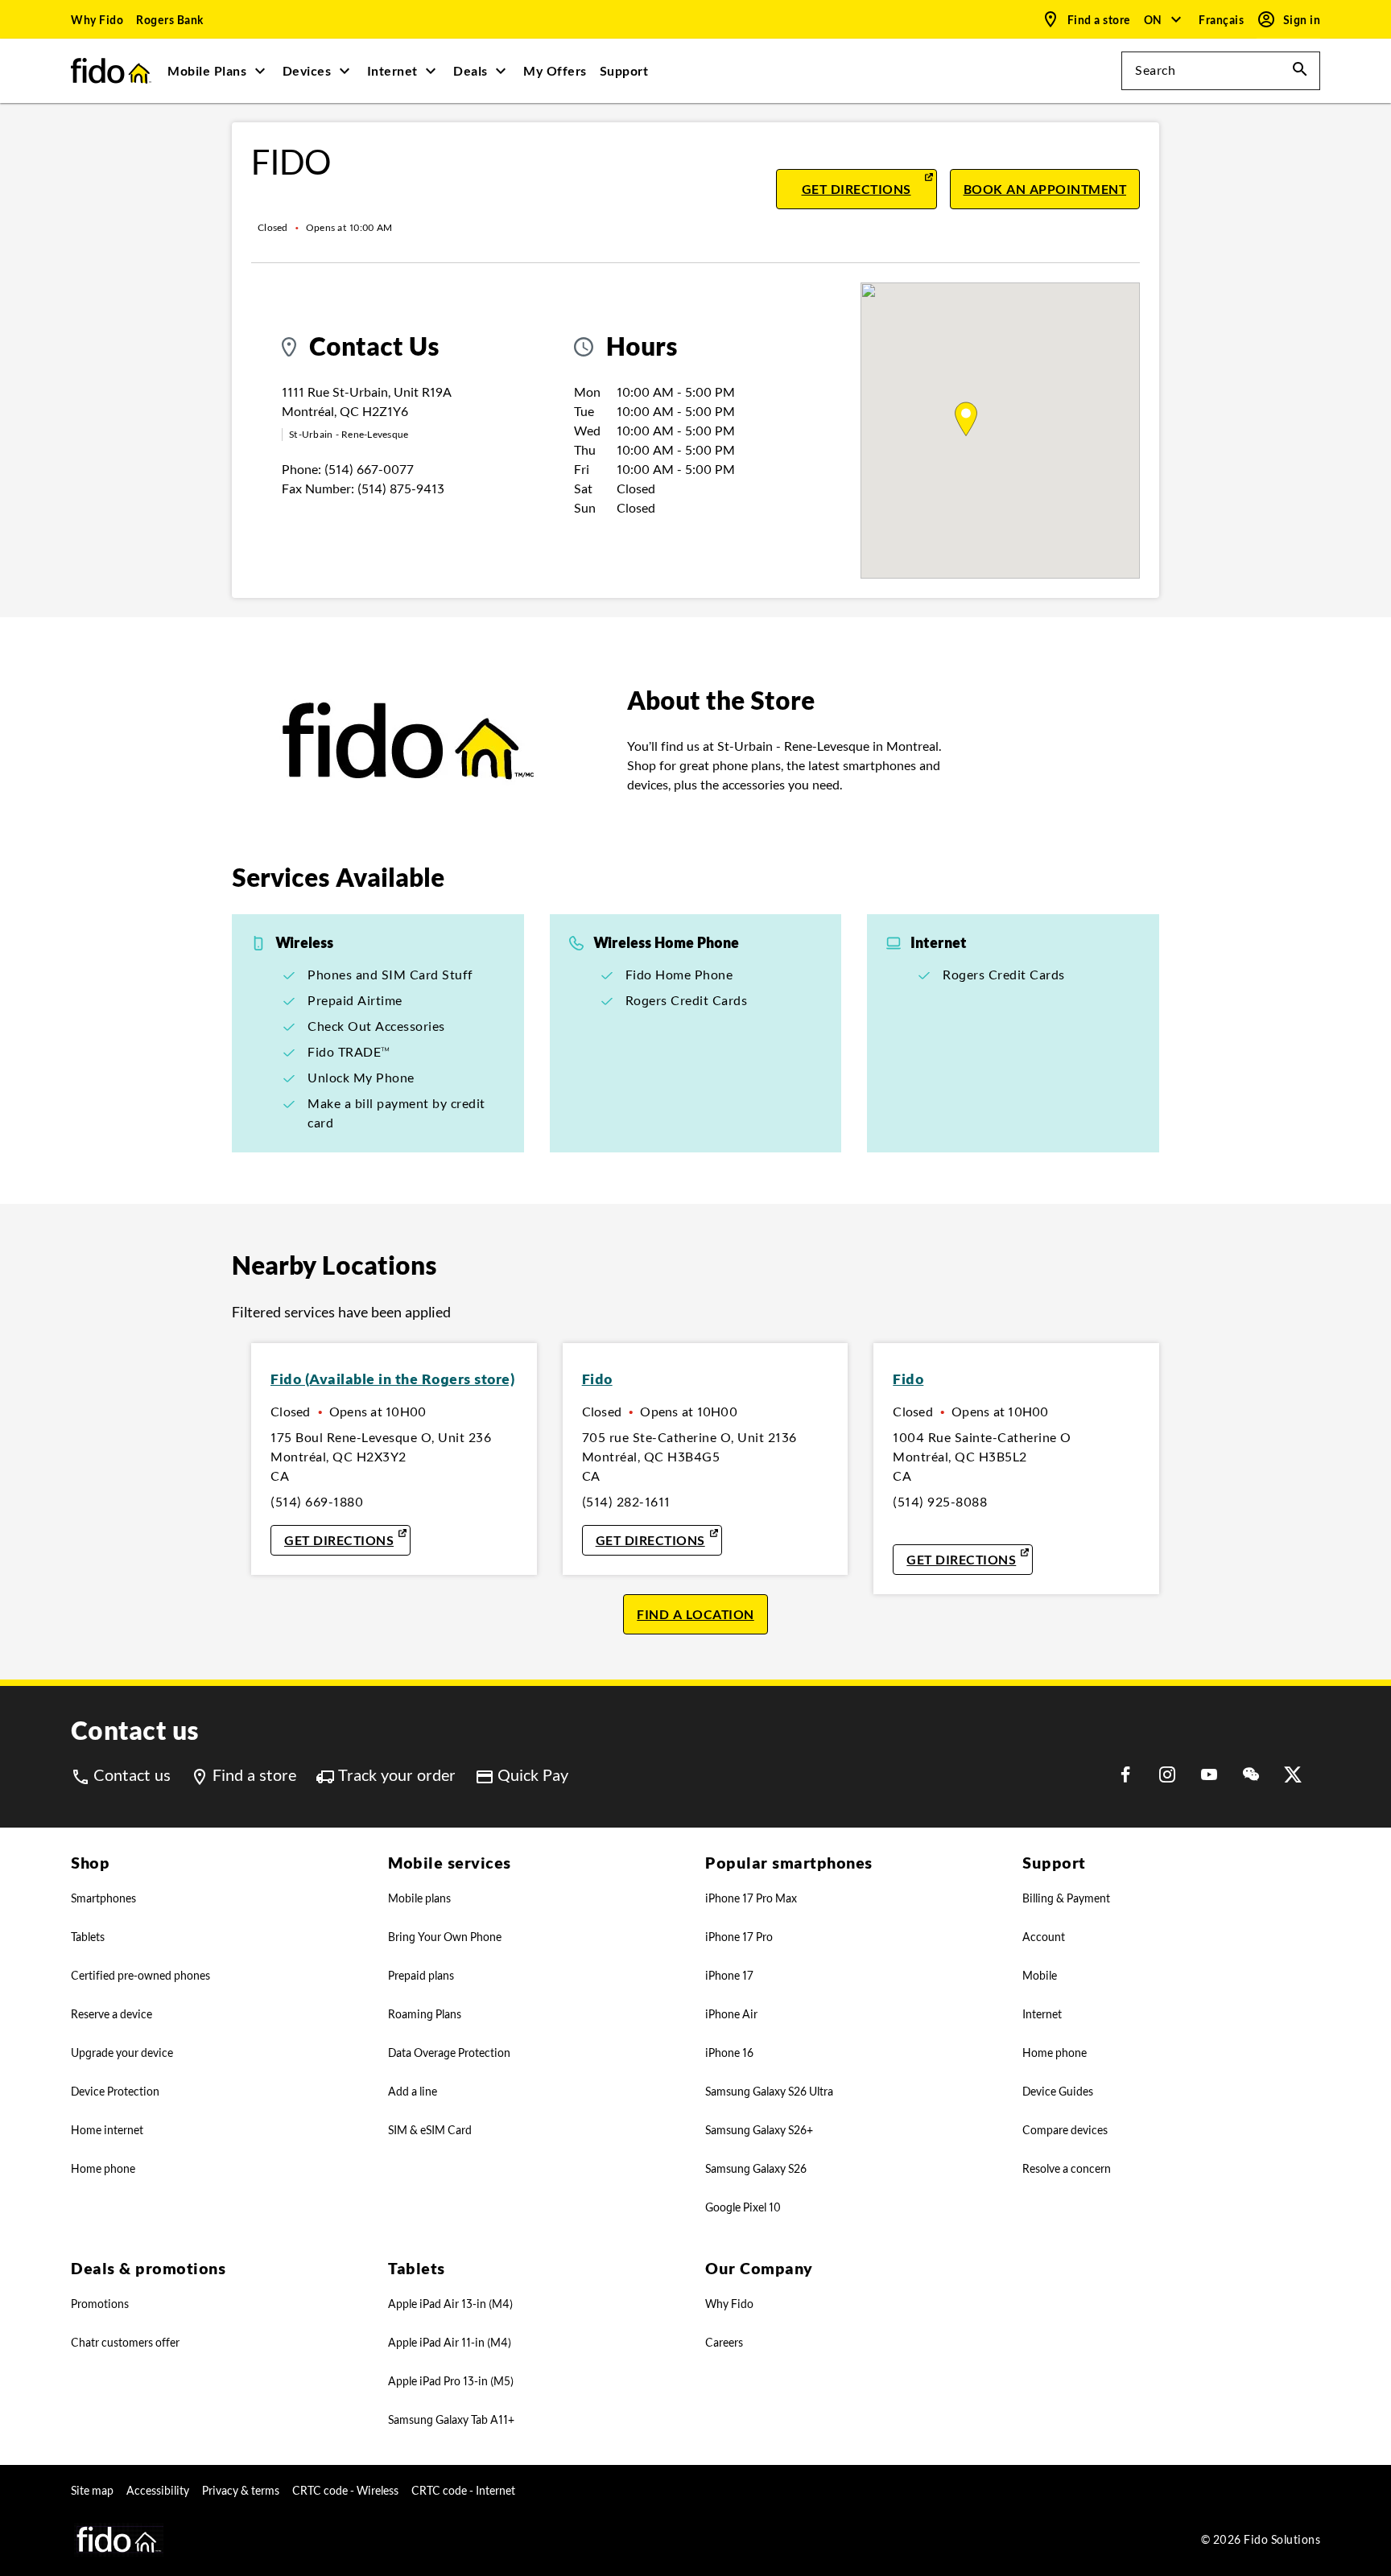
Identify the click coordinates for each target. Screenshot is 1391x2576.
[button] (1164, 19)
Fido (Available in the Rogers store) (392, 1379)
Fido (597, 1379)
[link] (97, 19)
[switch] (1223, 20)
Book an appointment (1052, 189)
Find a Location (695, 1614)
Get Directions (869, 189)
